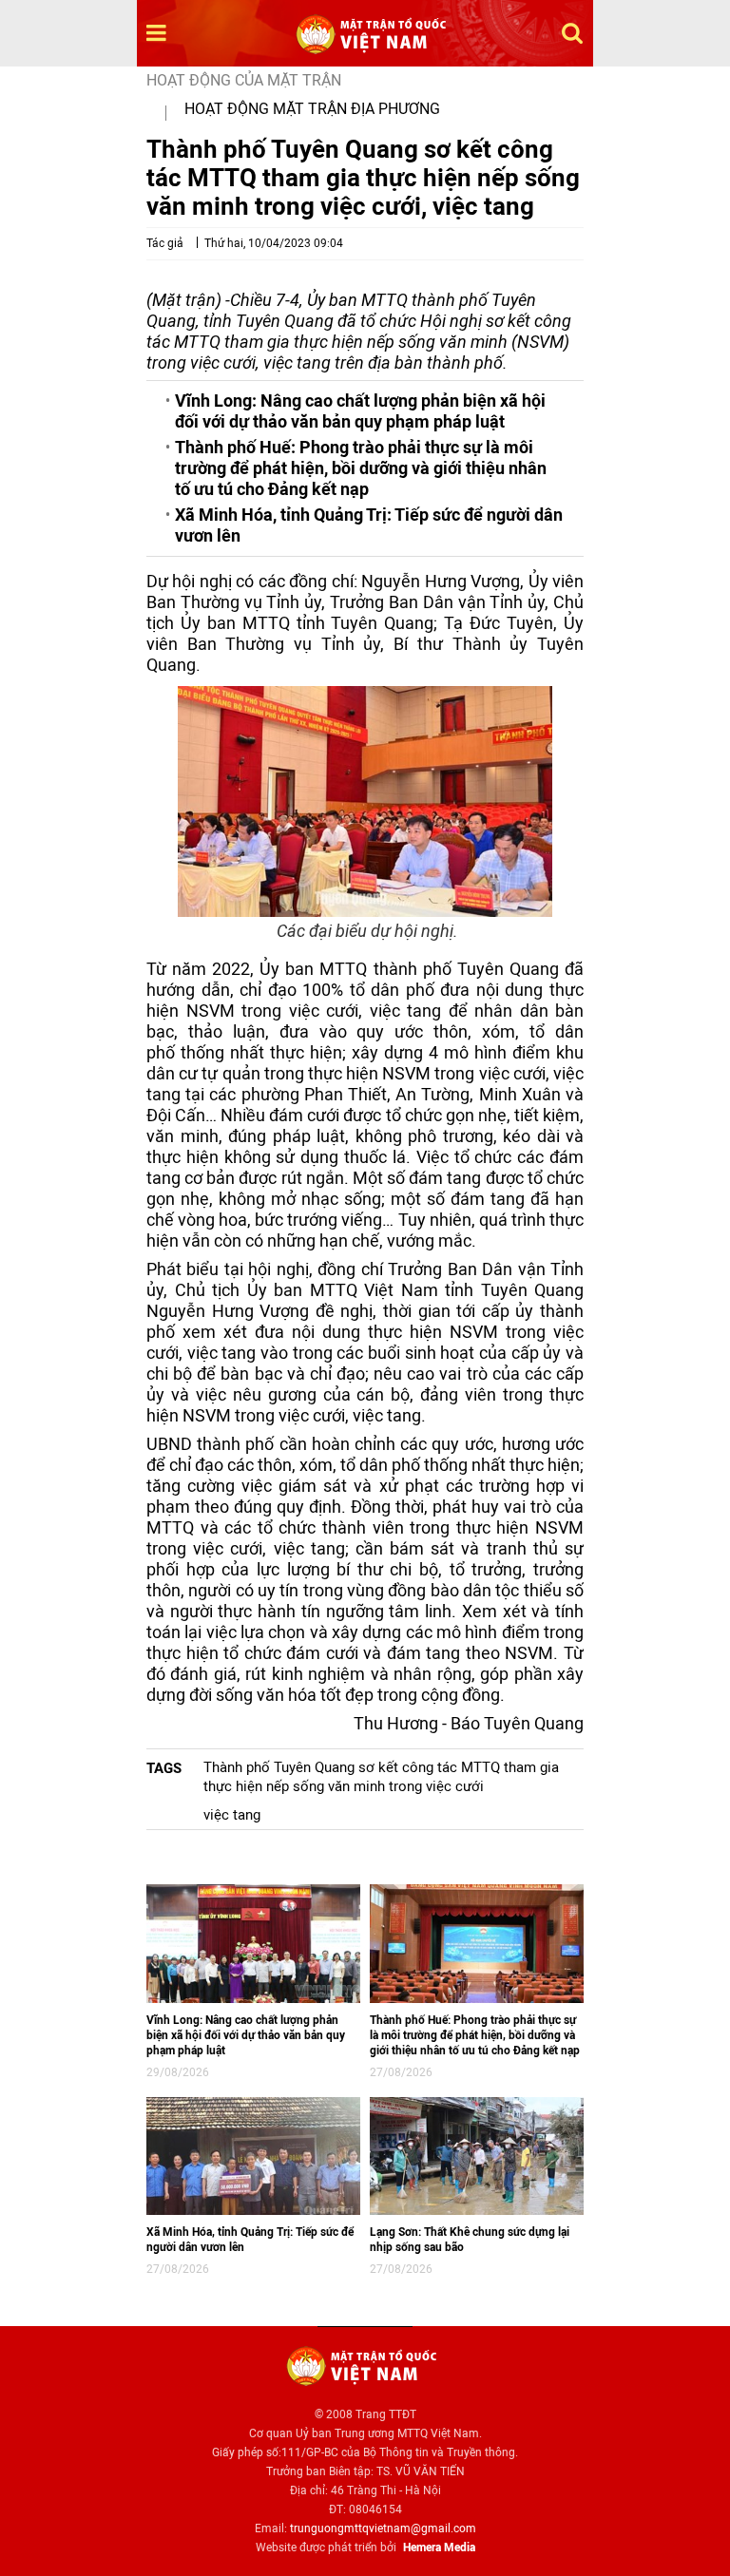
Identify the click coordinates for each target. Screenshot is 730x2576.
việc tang (232, 1815)
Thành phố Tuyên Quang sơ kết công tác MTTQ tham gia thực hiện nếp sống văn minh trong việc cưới (381, 1777)
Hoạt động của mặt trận (244, 80)
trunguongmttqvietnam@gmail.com (383, 2528)
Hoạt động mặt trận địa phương (312, 109)
